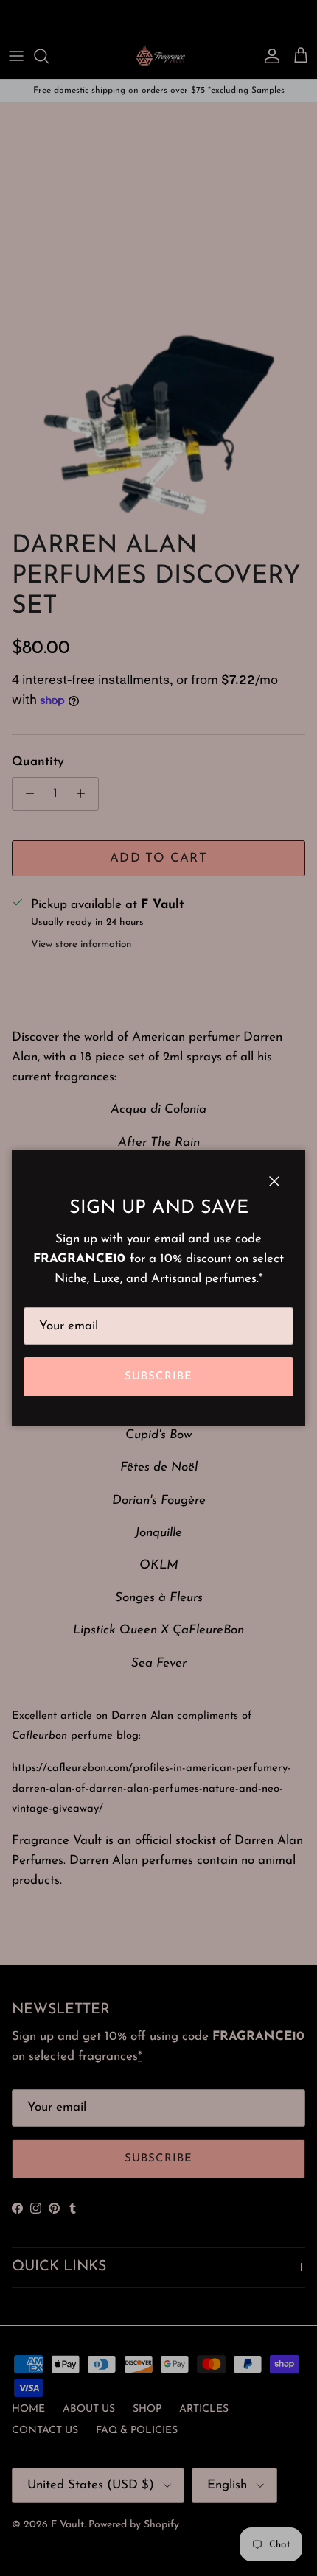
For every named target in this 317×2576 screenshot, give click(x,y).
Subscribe (159, 1377)
